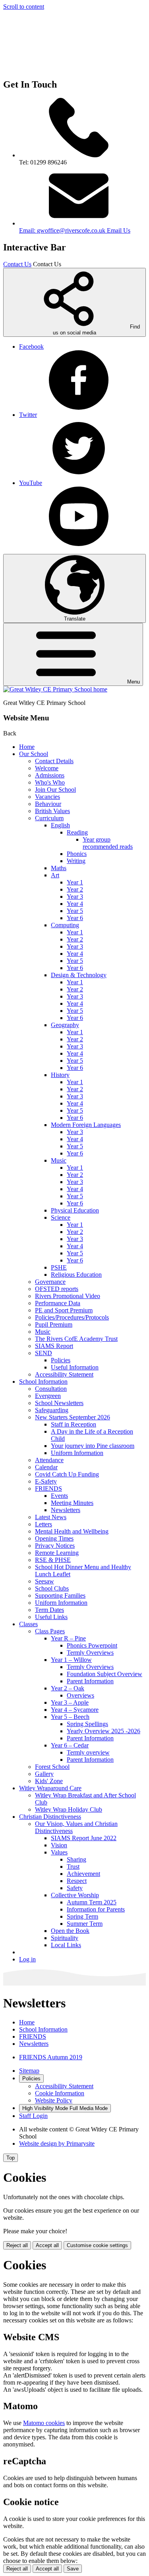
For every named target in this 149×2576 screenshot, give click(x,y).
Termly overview (88, 1752)
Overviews (80, 1695)
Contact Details (54, 761)
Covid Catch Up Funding (67, 1474)
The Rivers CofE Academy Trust (76, 1339)
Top (11, 2158)
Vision (59, 1845)
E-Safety (46, 1481)
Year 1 (75, 882)
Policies (61, 1360)
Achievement (83, 1874)
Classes (28, 1624)
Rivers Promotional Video (68, 1296)
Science (61, 1217)
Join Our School (55, 790)
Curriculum (49, 818)
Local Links (66, 1945)
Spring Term (82, 1916)
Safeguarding (52, 1410)
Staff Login (33, 2116)
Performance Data (58, 1303)
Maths (59, 868)
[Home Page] (55, 689)
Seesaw (45, 1581)
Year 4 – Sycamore (75, 1710)
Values (59, 1852)
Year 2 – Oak (68, 1688)
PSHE (59, 1267)
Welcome (47, 768)
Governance (50, 1282)
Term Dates (49, 1610)
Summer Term (85, 1924)
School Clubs (52, 1588)
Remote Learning (57, 1553)
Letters (44, 1524)
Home (27, 747)
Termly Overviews (90, 1653)
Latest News (51, 1517)
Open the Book (70, 1931)
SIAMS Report (54, 1346)
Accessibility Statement (64, 1374)
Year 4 (75, 904)
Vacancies (47, 797)
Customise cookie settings (97, 2245)
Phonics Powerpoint (92, 1645)
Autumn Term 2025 (92, 1902)
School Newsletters (59, 1403)
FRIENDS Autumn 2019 (51, 2057)
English (60, 825)
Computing (65, 925)
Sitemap (29, 2071)
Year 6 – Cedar (70, 1745)
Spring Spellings (87, 1724)
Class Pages (50, 1631)
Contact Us (17, 264)
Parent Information (90, 1681)
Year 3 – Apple (70, 1702)
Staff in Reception (74, 1424)
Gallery (44, 1774)
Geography (65, 1025)
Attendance (49, 1460)
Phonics (77, 854)
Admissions (50, 775)
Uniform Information (77, 1453)
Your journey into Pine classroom (93, 1446)
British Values (52, 811)
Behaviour (48, 804)
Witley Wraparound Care (50, 1788)
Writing (76, 861)
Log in (27, 1959)
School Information (43, 1382)
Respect (77, 1881)
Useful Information (75, 1367)
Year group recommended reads (108, 843)
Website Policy (54, 2100)
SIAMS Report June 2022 (84, 1838)
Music (59, 1160)
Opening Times (54, 1538)
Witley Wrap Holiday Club (69, 1809)
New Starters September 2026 (73, 1417)
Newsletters (66, 1510)
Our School (34, 754)
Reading (77, 832)
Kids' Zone (49, 1781)
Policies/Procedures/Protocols (72, 1317)
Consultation (51, 1389)
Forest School (52, 1767)
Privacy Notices (55, 1546)
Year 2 (75, 889)
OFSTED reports (57, 1289)
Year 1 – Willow (71, 1660)
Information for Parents (96, 1909)
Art (55, 875)
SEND (44, 1353)
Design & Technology (79, 975)
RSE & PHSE (53, 1560)
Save (73, 2569)
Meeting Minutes (72, 1503)
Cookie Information (60, 2093)
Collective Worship (75, 1895)
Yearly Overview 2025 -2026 (104, 1731)
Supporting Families (60, 1595)
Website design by (57, 2143)
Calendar (46, 1467)
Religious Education (76, 1275)
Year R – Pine (68, 1638)
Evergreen (48, 1396)
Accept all (47, 2245)
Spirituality (65, 1938)
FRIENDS (48, 1489)
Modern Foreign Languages (86, 1125)
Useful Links (51, 1617)
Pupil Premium (54, 1324)
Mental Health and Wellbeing (72, 1531)
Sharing (76, 1859)
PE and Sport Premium (64, 1310)
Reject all (17, 2245)
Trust (73, 1867)
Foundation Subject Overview (104, 1674)
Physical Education (75, 1210)
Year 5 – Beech (70, 1717)
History (60, 1075)
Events (59, 1496)
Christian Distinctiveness (50, 1817)
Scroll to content (24, 7)
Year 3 (75, 897)
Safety (75, 1888)
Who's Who (50, 782)
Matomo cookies (44, 2423)
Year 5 (75, 911)
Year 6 (75, 918)
